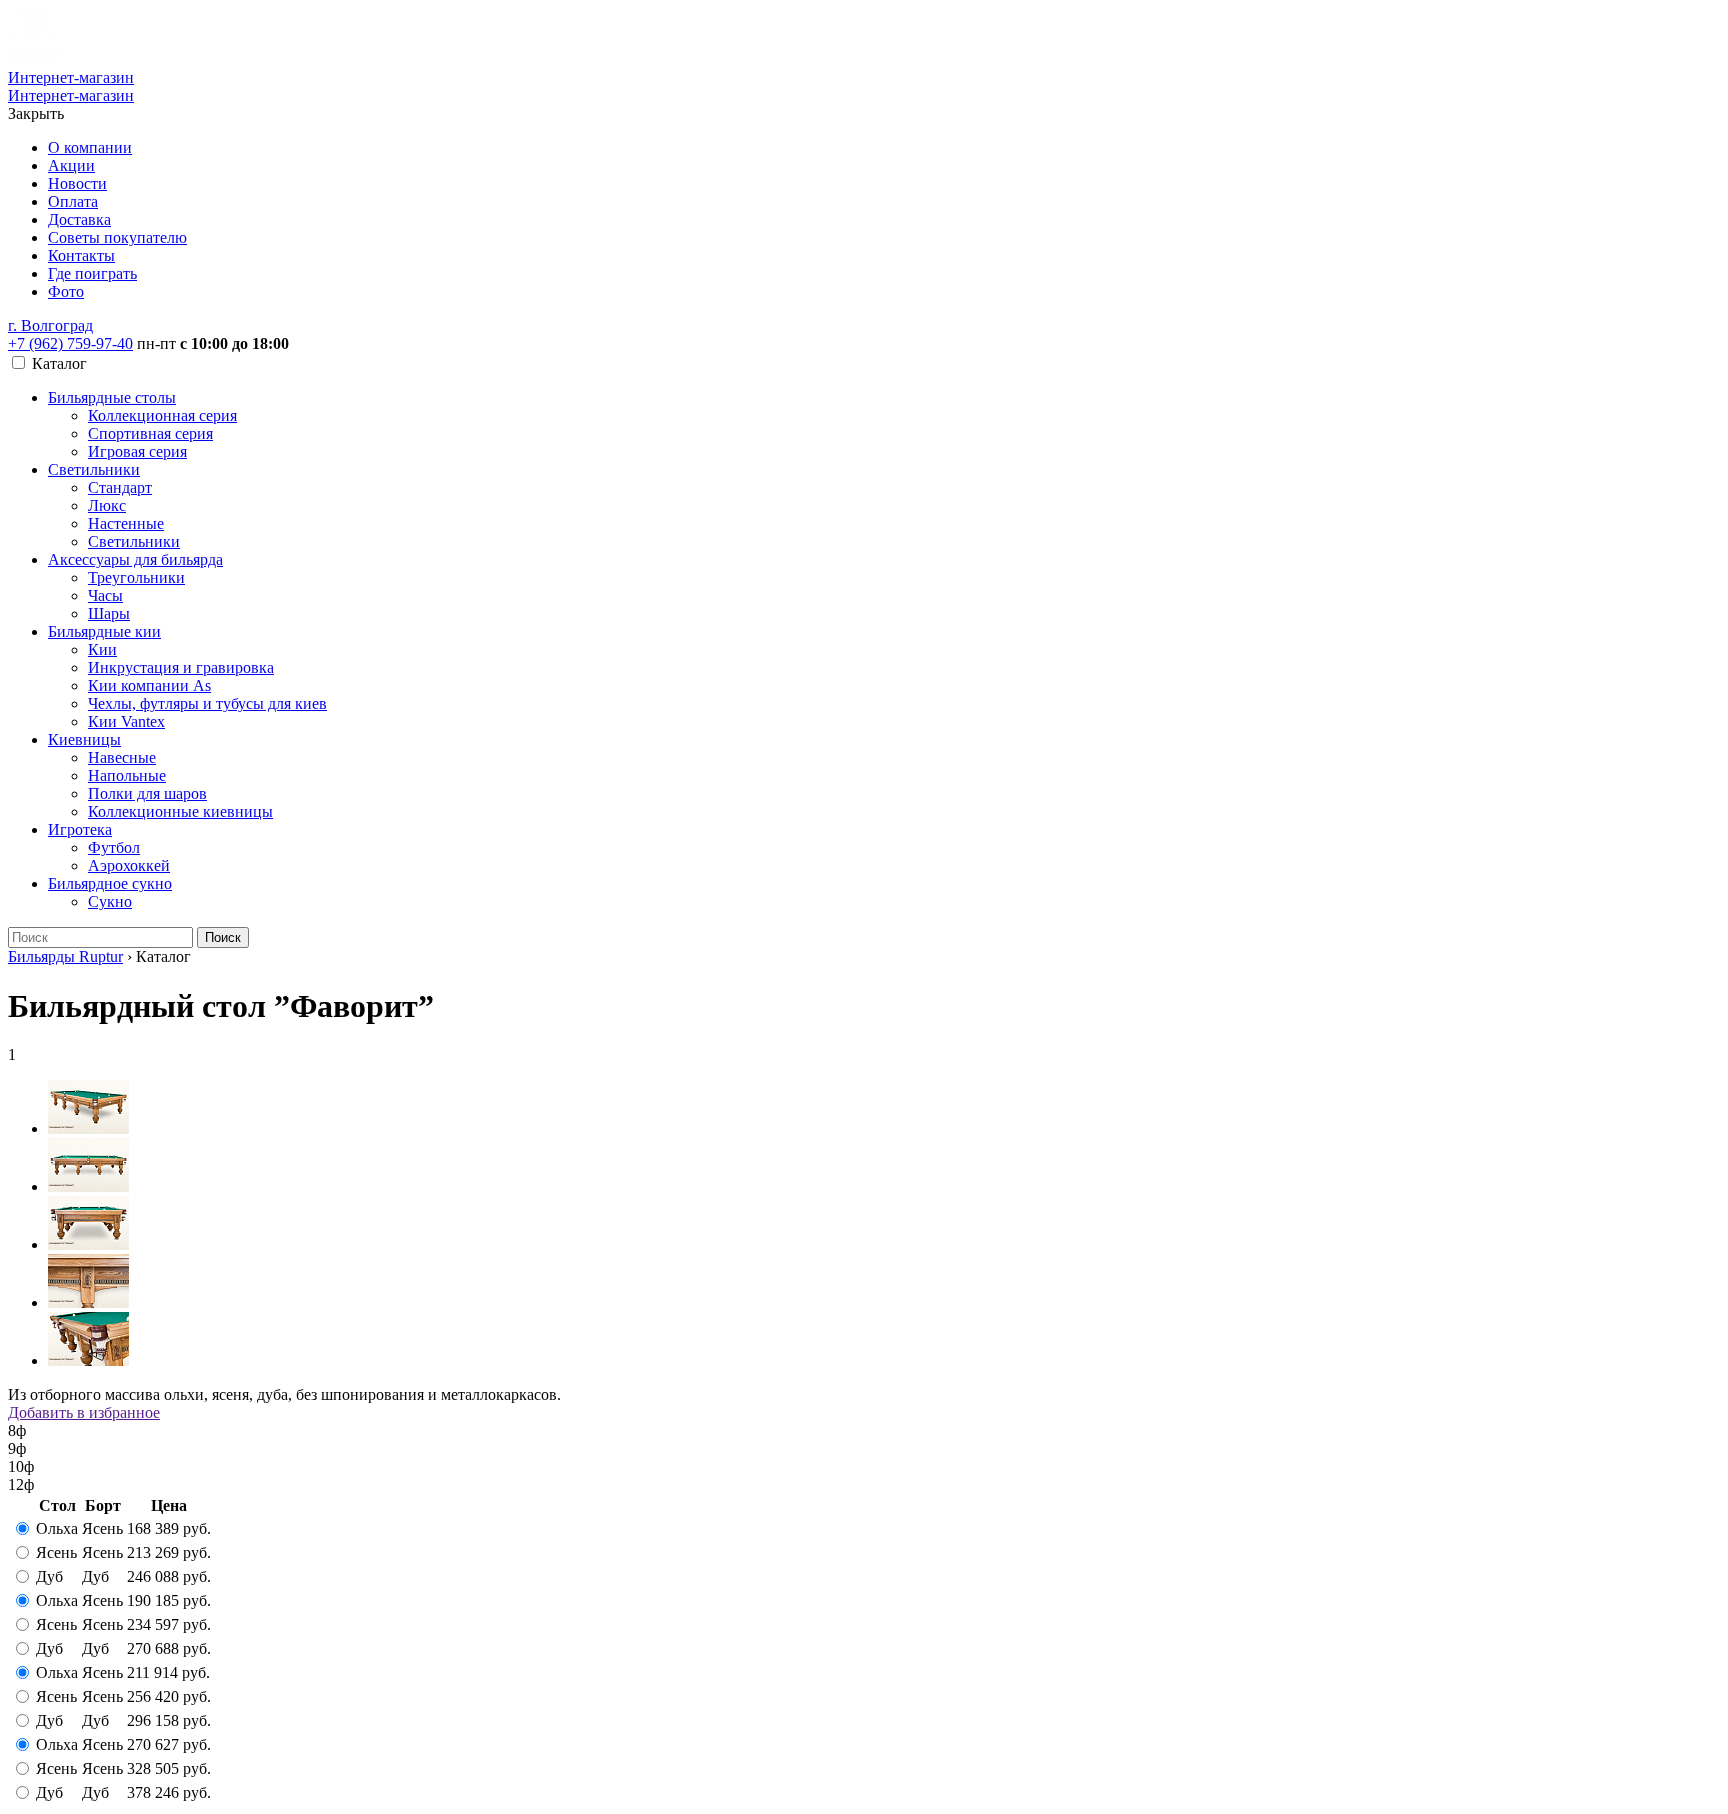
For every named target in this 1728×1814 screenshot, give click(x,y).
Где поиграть (92, 273)
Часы (105, 595)
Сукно (110, 901)
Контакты (81, 255)
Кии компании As (149, 685)
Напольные (127, 775)
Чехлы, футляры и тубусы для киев (207, 703)
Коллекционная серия (162, 415)
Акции (71, 165)
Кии (102, 649)
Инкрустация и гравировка (181, 667)
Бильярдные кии (104, 631)
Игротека (80, 829)
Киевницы (84, 739)
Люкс (107, 505)
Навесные (122, 757)
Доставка (79, 219)
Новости (77, 183)
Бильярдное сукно (110, 883)
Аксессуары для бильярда (135, 559)
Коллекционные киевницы (180, 811)
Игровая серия (137, 451)
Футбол (114, 847)
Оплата (73, 201)
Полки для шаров (147, 793)
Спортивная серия (150, 433)
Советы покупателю (117, 237)
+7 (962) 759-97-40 (70, 343)
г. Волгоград (50, 325)
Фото (66, 291)
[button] (50, 325)
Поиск (223, 937)
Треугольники (136, 577)
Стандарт (120, 487)
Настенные (126, 523)
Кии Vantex (126, 721)
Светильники (94, 469)
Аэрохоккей (129, 865)
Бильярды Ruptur (65, 956)
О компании (90, 147)
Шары (109, 613)
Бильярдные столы (112, 397)
